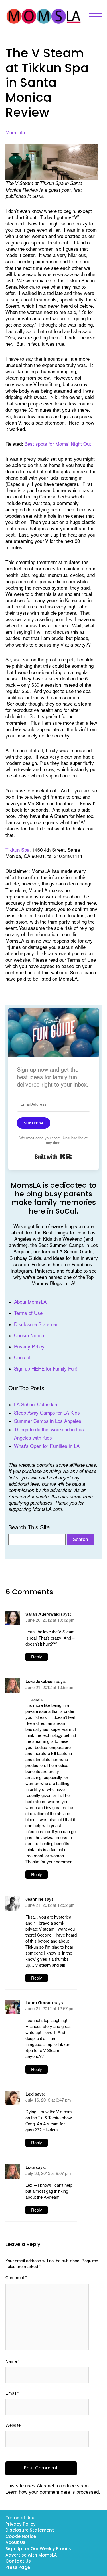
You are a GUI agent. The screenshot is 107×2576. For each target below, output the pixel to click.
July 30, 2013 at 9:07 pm (48, 2173)
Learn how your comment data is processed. (53, 2492)
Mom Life (15, 133)
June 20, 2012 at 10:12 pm (50, 1620)
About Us (15, 2543)
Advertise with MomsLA (31, 2556)
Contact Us (18, 2562)
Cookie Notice (29, 1336)
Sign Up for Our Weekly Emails (38, 2549)
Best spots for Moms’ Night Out (58, 444)
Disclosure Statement (37, 1324)
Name (13, 2361)
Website (13, 2425)
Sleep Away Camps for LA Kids (47, 1413)
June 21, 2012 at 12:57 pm (50, 2009)
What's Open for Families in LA (47, 1446)
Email (12, 2393)
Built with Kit (53, 1157)
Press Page (18, 2568)
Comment (16, 2278)
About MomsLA (30, 1302)
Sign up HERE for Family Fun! (46, 1369)
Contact (22, 1358)
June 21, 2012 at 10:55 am (50, 1687)
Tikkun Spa (17, 850)
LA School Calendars (36, 1405)
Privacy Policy (29, 1347)
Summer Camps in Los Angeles (48, 1421)
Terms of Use (28, 1313)
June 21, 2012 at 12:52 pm (50, 1905)
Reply (37, 1657)
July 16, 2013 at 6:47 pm (48, 2100)
